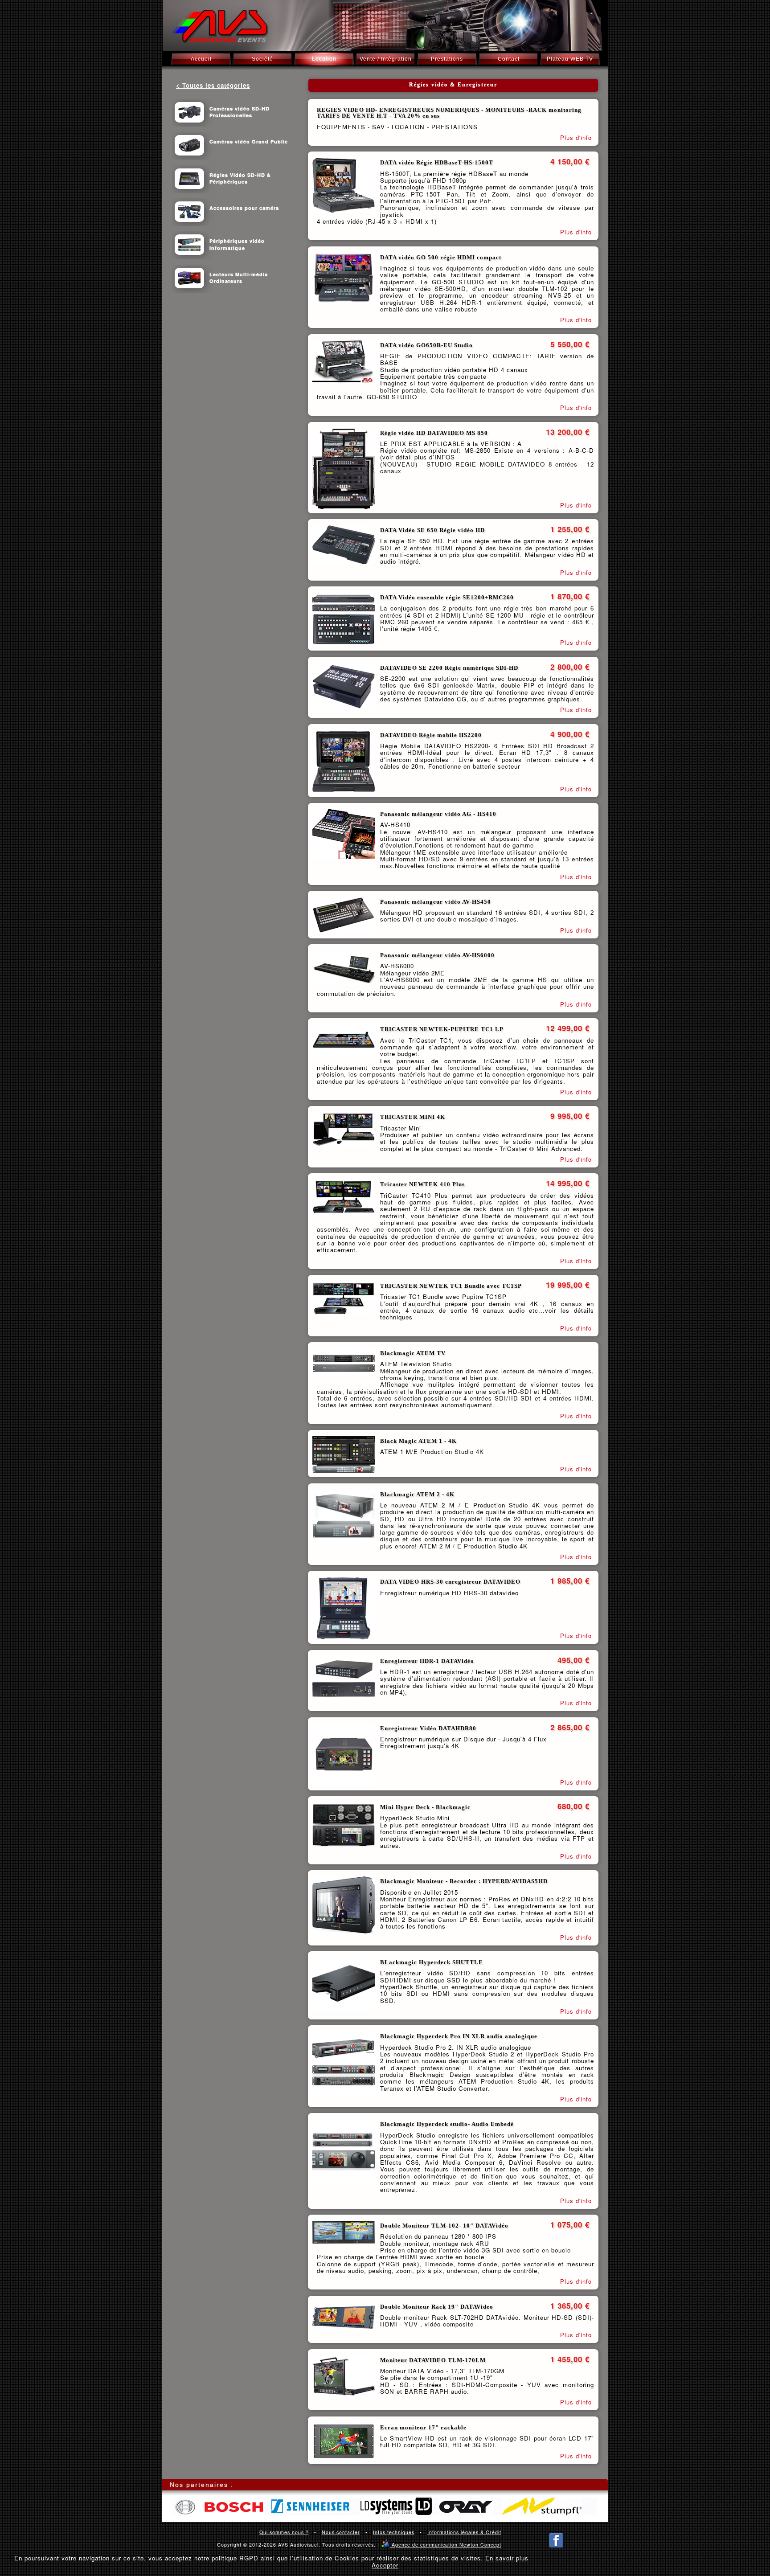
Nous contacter (341, 2532)
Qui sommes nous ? (284, 2532)
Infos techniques (394, 2532)
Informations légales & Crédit (464, 2532)
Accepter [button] (385, 2565)
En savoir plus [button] (507, 2558)
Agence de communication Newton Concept (441, 2545)
